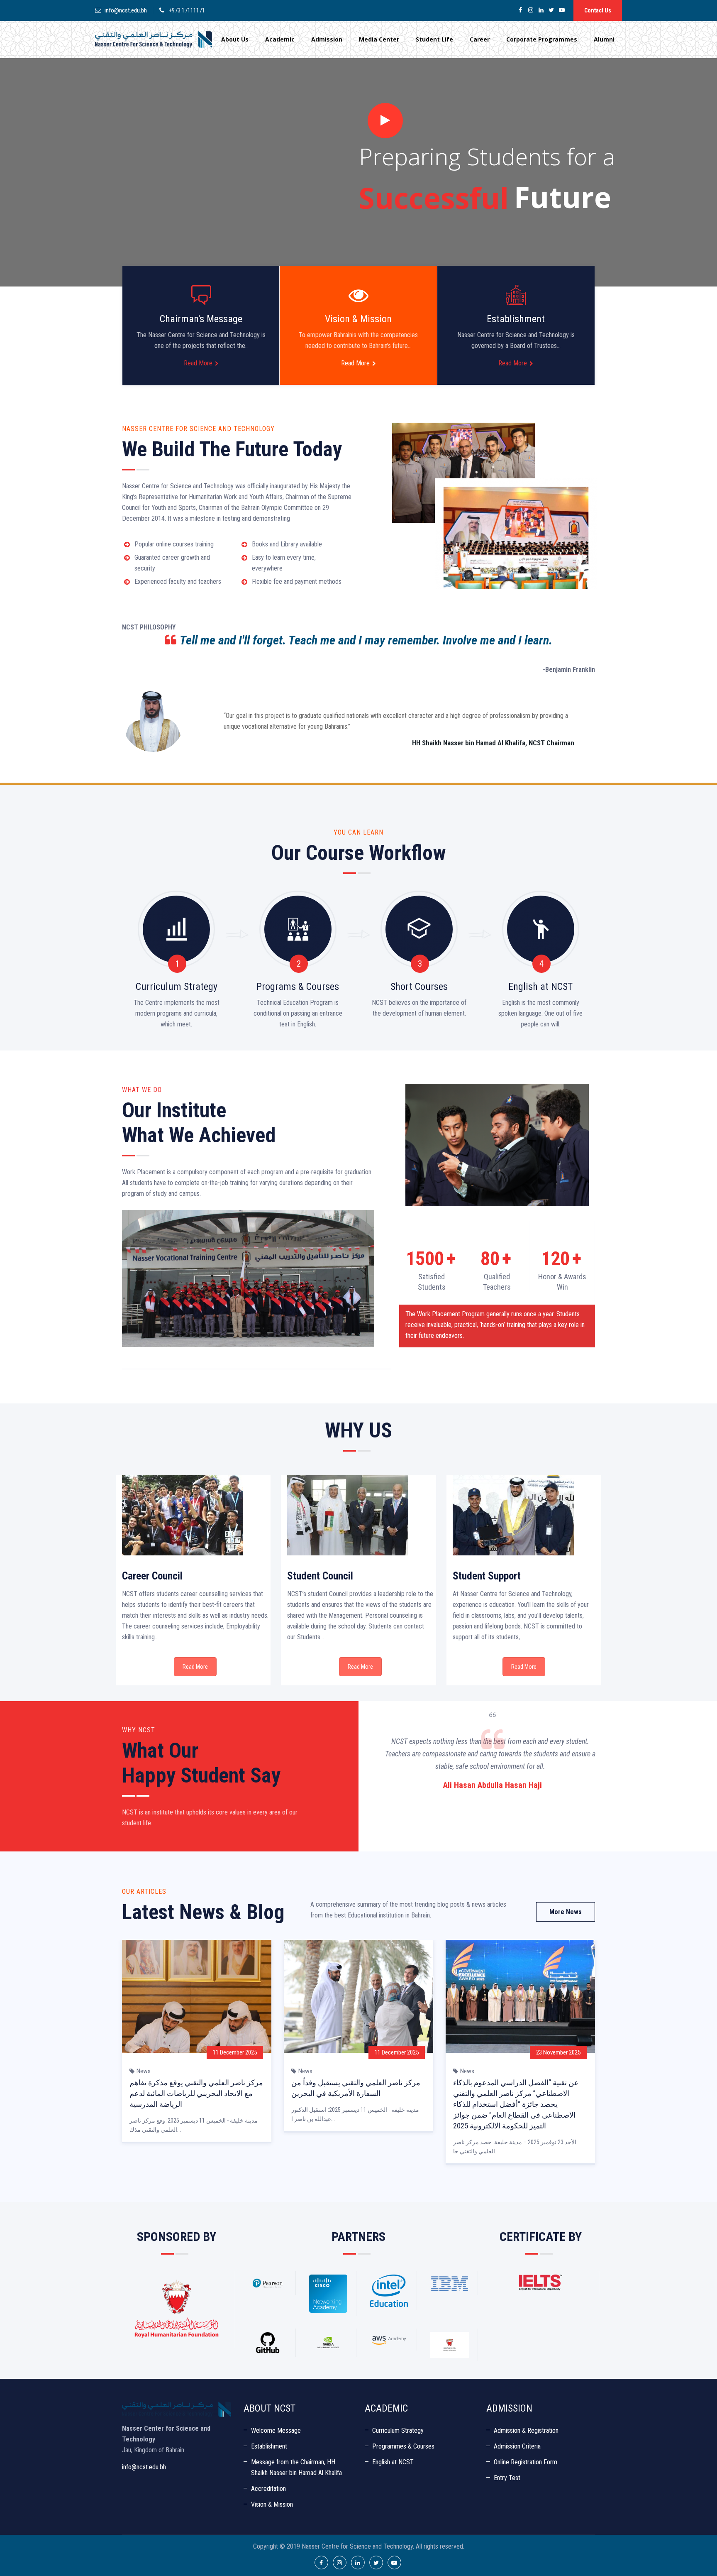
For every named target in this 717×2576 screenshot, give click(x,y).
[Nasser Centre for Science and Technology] (154, 39)
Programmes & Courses (403, 2446)
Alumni (604, 39)
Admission (327, 39)
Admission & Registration (526, 2430)
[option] (542, 1751)
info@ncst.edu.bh (126, 10)
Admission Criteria (517, 2446)
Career (480, 39)
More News (566, 1912)
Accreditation (268, 2489)
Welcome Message (276, 2430)
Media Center (379, 39)
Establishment (269, 2446)
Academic (280, 39)
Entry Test (507, 2478)
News (144, 2071)
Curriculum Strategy (398, 2430)
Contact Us (598, 10)
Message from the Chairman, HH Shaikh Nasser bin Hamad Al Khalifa (296, 2467)
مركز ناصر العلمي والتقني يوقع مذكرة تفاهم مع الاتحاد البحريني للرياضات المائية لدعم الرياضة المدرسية (196, 2093)
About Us (235, 39)
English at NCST (393, 2462)
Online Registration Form (526, 2462)
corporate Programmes (542, 39)
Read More (198, 363)
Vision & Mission (272, 2504)
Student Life (434, 39)
